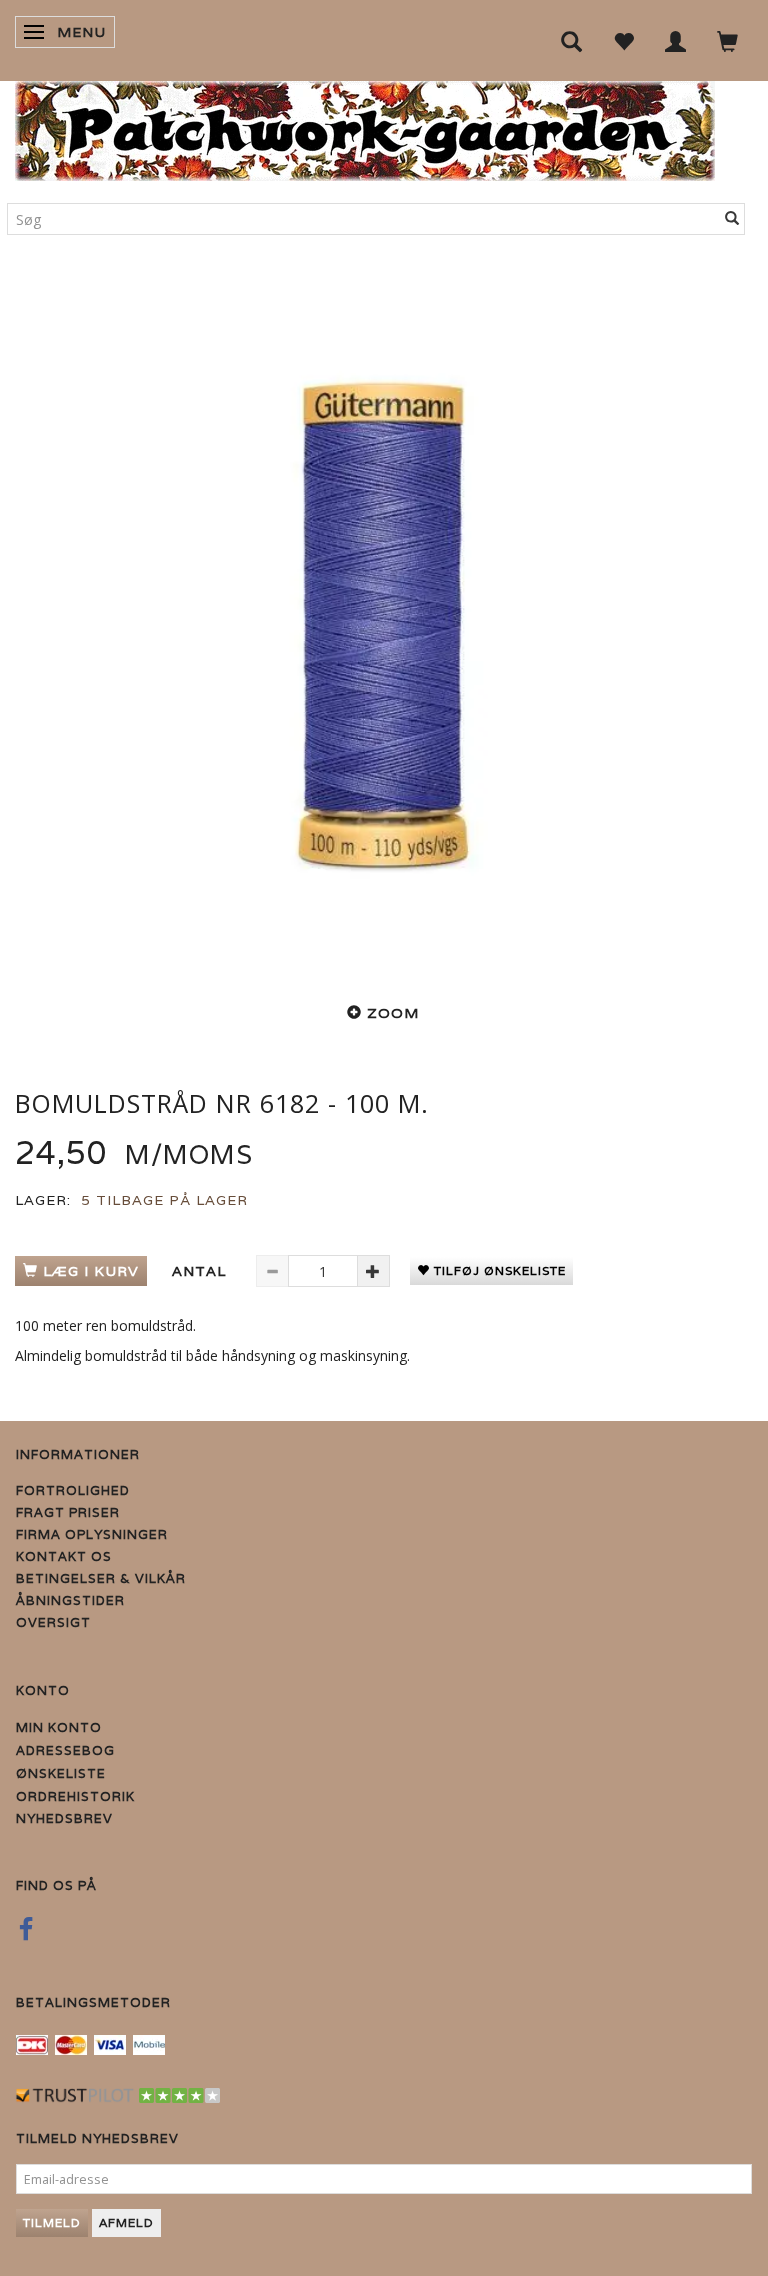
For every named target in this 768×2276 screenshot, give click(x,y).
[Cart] (728, 40)
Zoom (393, 1013)
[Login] (676, 40)
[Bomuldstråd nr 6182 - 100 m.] (384, 624)
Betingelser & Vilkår (101, 1578)
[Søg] (732, 219)
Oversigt (53, 1622)
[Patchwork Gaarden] (365, 126)
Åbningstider (70, 1600)
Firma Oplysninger (92, 1534)
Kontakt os (64, 1556)
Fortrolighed (73, 1490)
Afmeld (126, 2222)
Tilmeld (52, 2222)
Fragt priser (68, 1512)
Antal (201, 1271)
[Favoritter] (624, 40)
